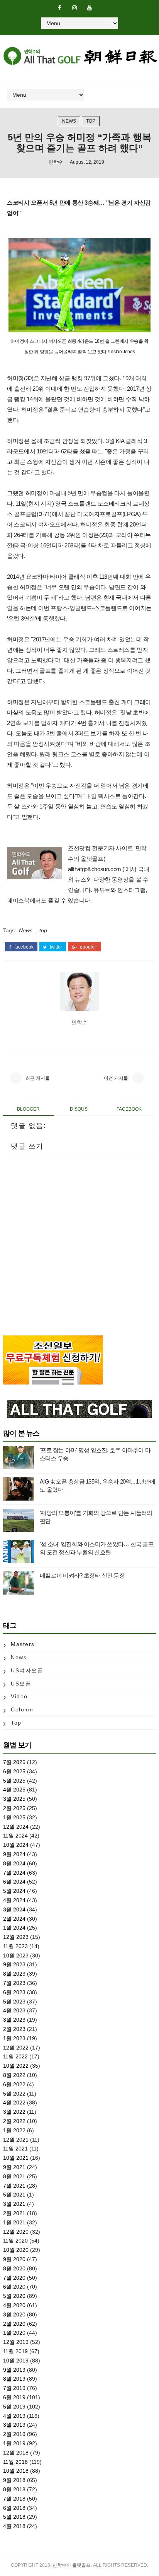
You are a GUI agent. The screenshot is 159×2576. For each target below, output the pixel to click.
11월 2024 (15, 1836)
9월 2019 (14, 2370)
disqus (79, 1109)
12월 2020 (16, 2232)
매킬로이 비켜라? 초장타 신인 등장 (82, 1575)
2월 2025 (14, 1808)
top (91, 121)
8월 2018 (14, 2489)
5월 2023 (14, 2002)
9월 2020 (14, 2259)
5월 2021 (14, 2195)
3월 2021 (14, 2204)
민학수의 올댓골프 (72, 2565)
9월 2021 (14, 2167)
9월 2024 (14, 1854)
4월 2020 (14, 2305)
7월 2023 (14, 1983)
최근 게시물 (38, 1078)
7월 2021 (14, 2186)
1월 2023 (14, 2038)
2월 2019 (14, 2434)
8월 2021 (14, 2176)
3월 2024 (14, 1909)
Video (19, 1696)
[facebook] (59, 8)
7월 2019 (14, 2388)
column (22, 1709)
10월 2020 (16, 2250)
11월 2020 (15, 2241)
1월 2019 (14, 2443)
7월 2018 (14, 2499)
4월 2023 (14, 2010)
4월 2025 (14, 1790)
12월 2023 (16, 1937)
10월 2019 (16, 2361)
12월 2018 (16, 2453)
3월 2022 (14, 2112)
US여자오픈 (27, 1670)
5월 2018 (14, 2517)
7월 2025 (14, 1762)
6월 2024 (14, 1882)
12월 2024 (16, 1827)
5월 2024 (14, 1891)
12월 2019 (16, 2342)
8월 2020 (14, 2268)
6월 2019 (14, 2397)
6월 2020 (14, 2287)
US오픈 (21, 1684)
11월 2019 (15, 2351)
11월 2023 (15, 1946)
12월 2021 (16, 2140)
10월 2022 (16, 2066)
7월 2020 (14, 2278)
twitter (55, 947)
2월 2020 (14, 2324)
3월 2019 (14, 2425)
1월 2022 (14, 2130)
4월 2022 (14, 2103)
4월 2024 (14, 1900)
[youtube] (90, 8)
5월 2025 (14, 1781)
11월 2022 (15, 2056)
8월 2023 (14, 1974)
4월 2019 (14, 2416)
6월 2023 (14, 1992)
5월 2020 (14, 2296)
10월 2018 (16, 2471)
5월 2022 (14, 2094)
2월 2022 (14, 2121)
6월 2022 (14, 2084)
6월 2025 (14, 1771)
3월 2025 (14, 1799)
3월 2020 (14, 2314)
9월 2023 (14, 1964)
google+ (88, 947)
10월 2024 (16, 1845)
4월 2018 (14, 2526)
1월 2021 (14, 2222)
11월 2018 (15, 2462)
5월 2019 (14, 2407)
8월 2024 (14, 1863)
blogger (28, 1109)
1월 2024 (14, 1928)
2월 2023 (14, 2029)
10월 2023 (16, 1956)
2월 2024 (14, 1919)
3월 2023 (14, 2020)
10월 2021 (16, 2158)
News (69, 121)
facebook (23, 947)
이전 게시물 (116, 1078)
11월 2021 (15, 2149)
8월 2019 (14, 2379)
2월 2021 (14, 2213)
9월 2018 (14, 2480)
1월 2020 (14, 2333)
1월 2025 (14, 1817)
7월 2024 (14, 1873)
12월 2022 (16, 2048)
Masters (23, 1644)
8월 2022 (14, 2075)
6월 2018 (14, 2508)
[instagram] (74, 8)
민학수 (56, 162)
